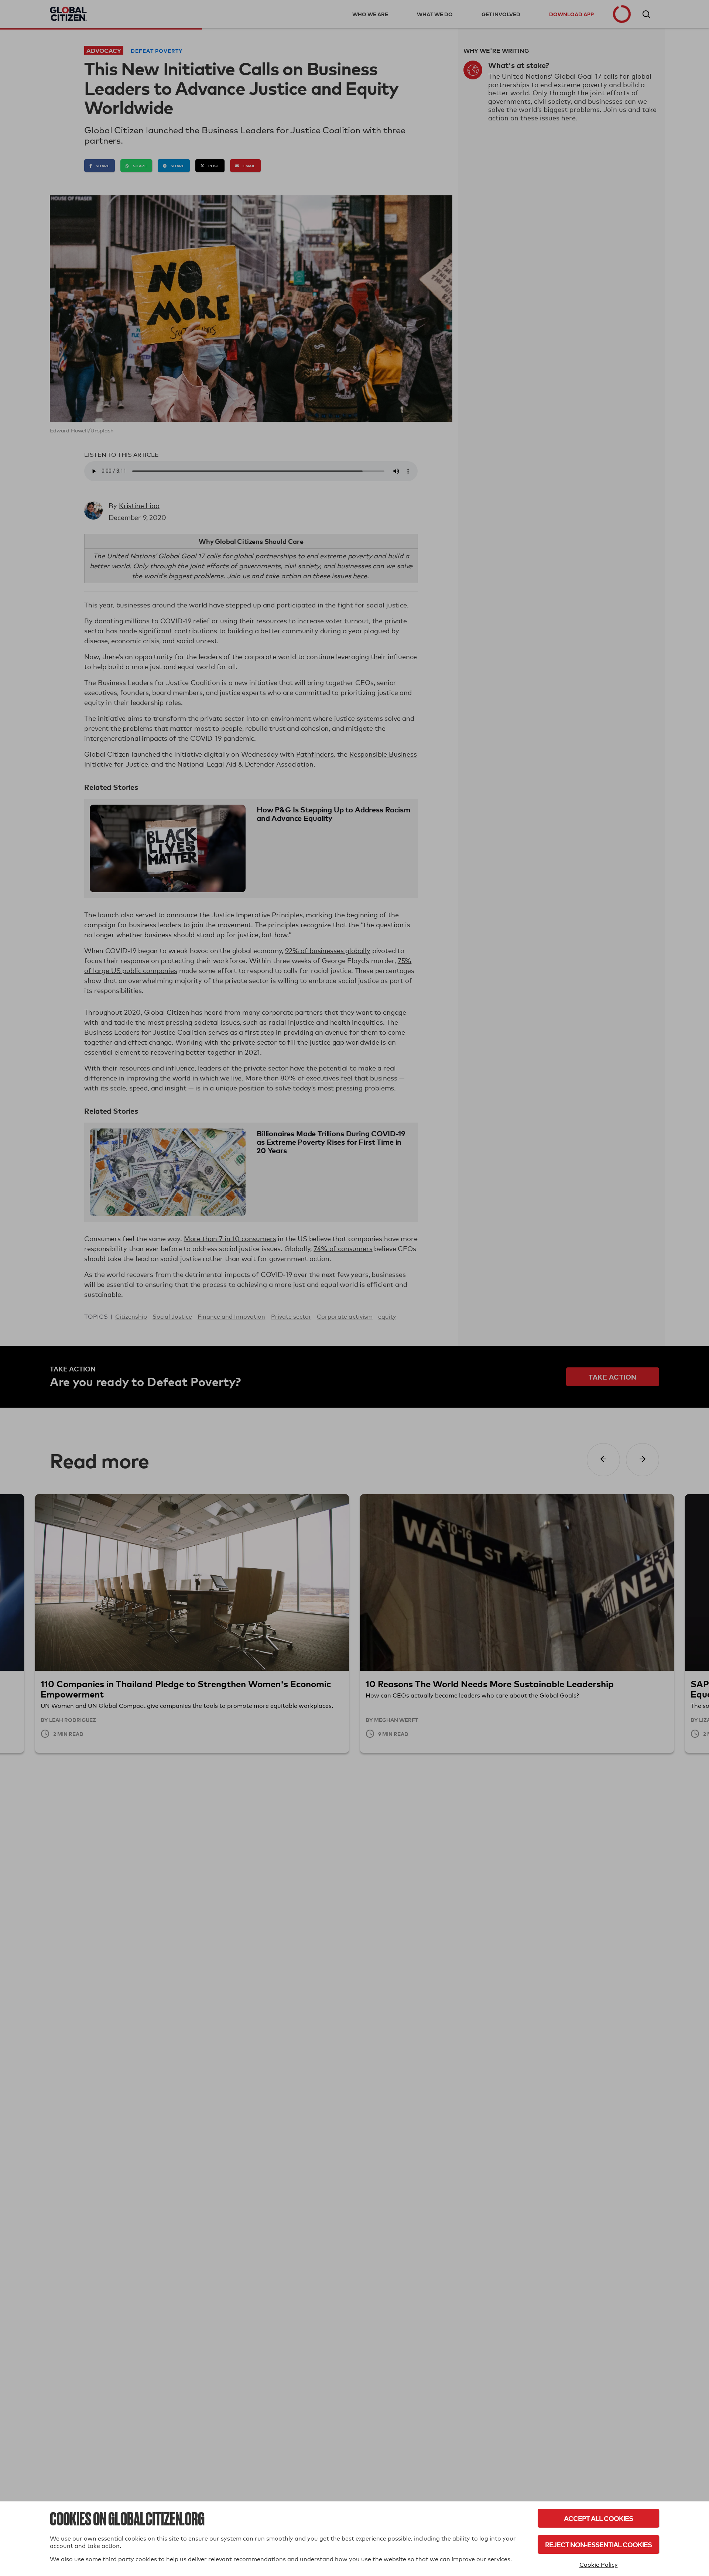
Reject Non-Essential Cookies (598, 2544)
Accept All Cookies (598, 2518)
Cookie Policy (599, 2565)
